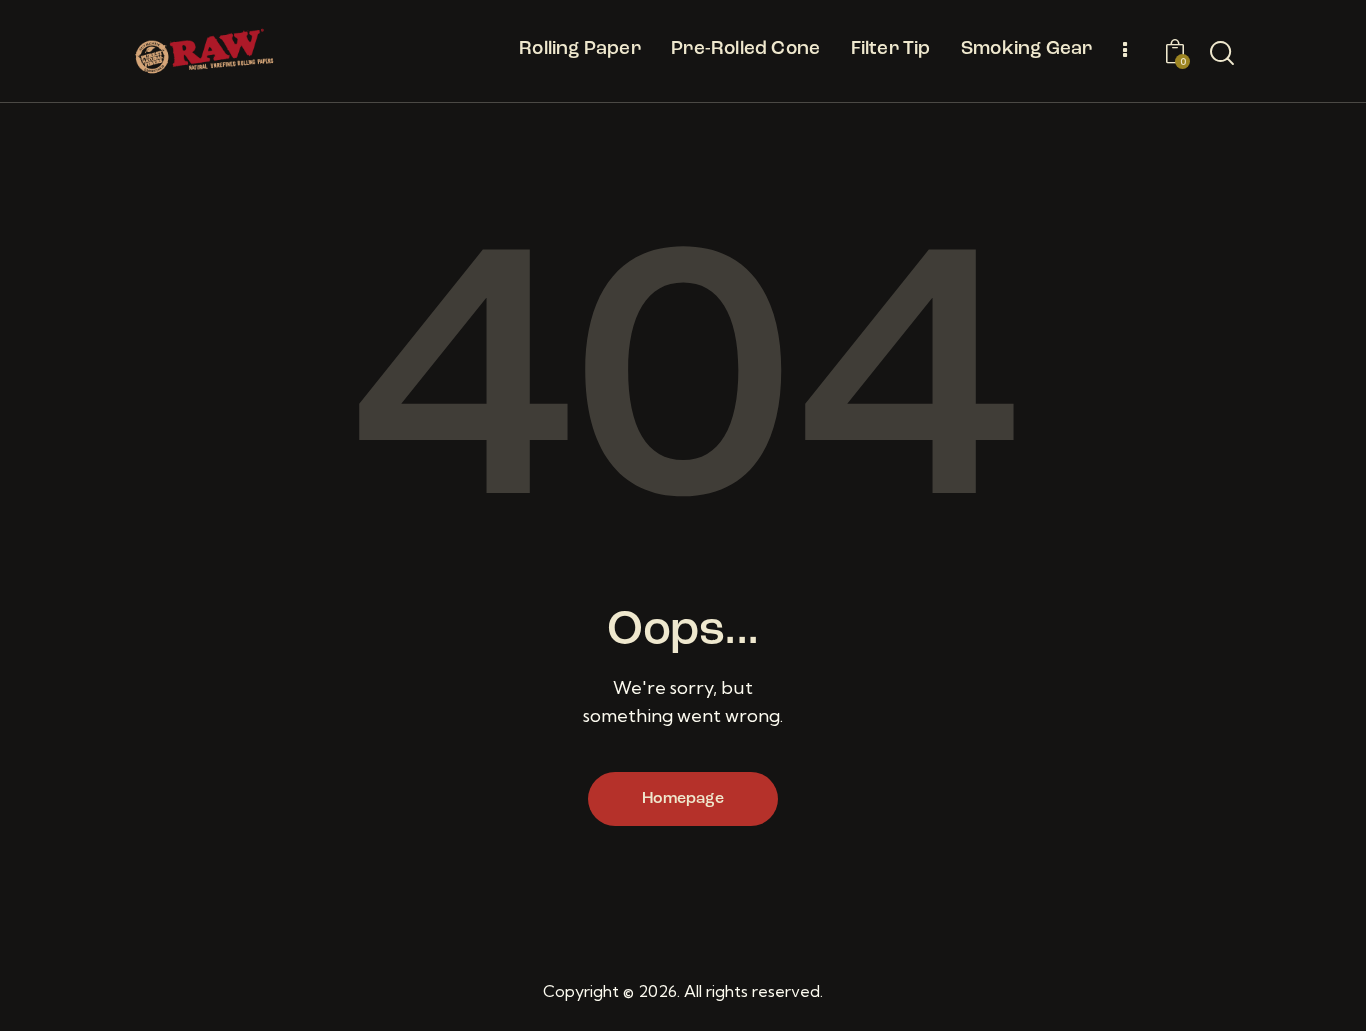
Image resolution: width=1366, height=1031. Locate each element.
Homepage (683, 799)
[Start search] (1222, 54)
